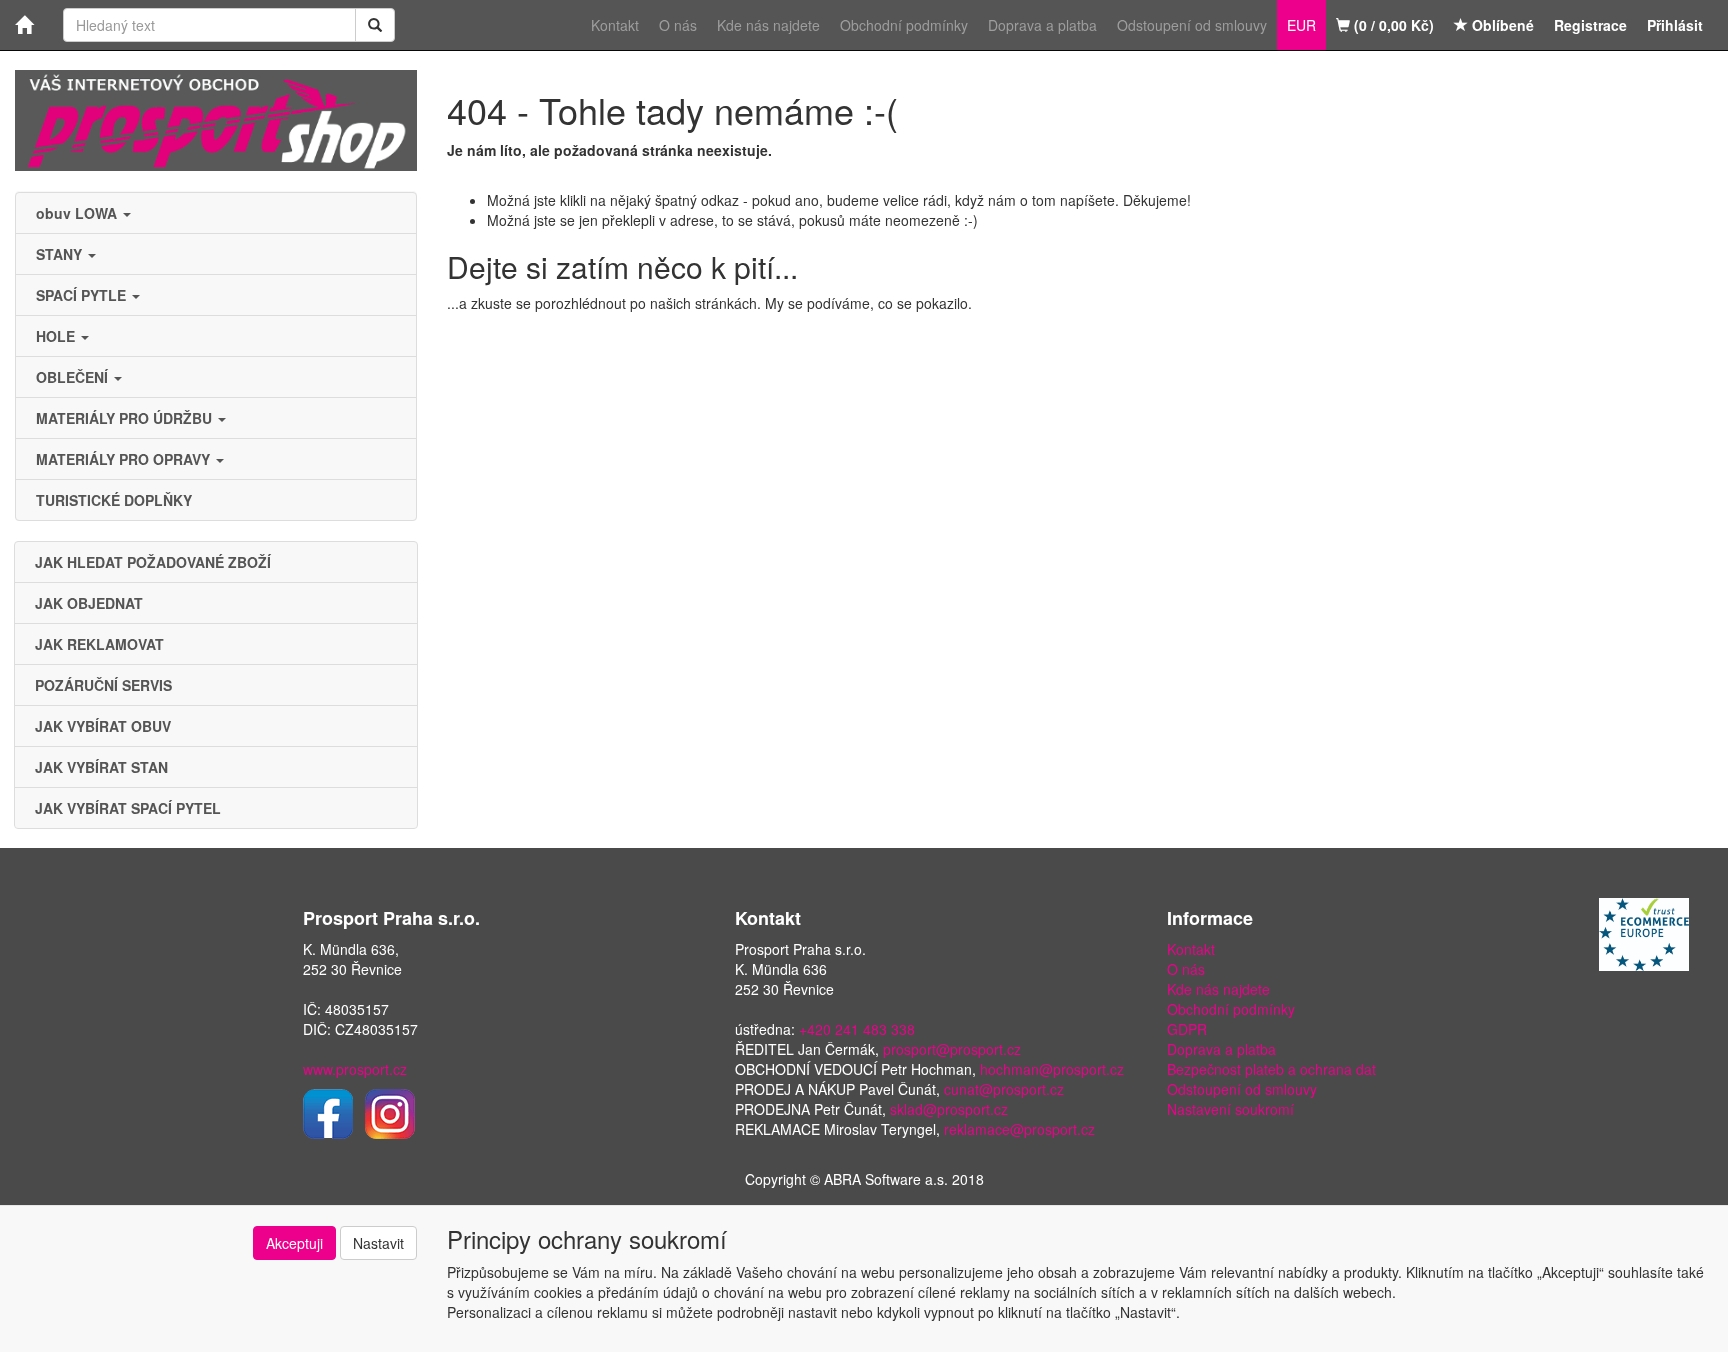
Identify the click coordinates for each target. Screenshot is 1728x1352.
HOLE (57, 336)
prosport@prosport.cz (952, 1049)
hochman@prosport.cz (1052, 1069)
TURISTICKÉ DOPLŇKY (114, 500)
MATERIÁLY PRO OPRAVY (125, 459)
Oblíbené (1501, 25)
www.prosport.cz (355, 1069)
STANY (61, 254)
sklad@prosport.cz (949, 1109)
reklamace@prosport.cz (1019, 1129)
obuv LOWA (78, 213)
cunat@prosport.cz (1004, 1089)
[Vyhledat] (375, 25)
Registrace (1590, 25)
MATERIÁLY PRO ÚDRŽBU (126, 418)
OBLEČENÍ (74, 377)
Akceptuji (294, 1243)
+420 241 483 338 (857, 1029)
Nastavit (378, 1243)
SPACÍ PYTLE (83, 295)
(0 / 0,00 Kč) (1392, 25)
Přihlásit (1675, 25)
